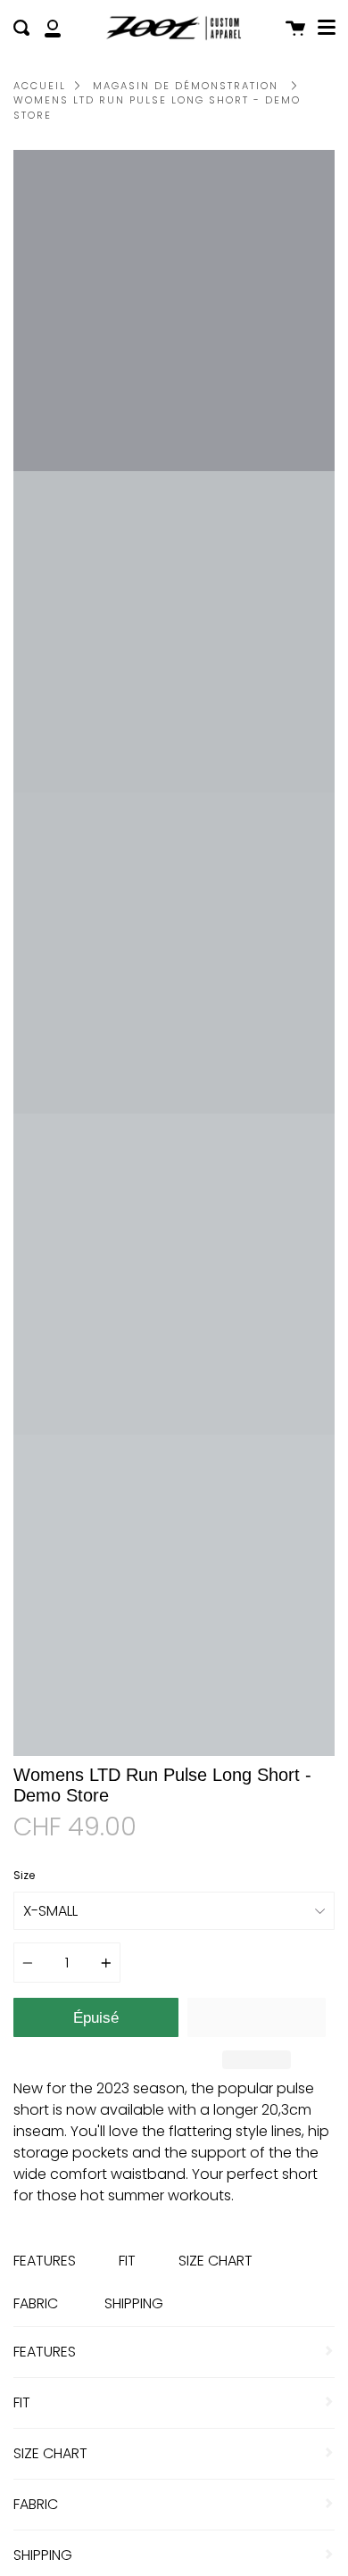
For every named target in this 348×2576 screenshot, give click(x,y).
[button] (257, 2017)
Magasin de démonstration (186, 86)
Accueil (40, 86)
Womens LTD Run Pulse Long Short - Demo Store (157, 108)
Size (24, 1875)
